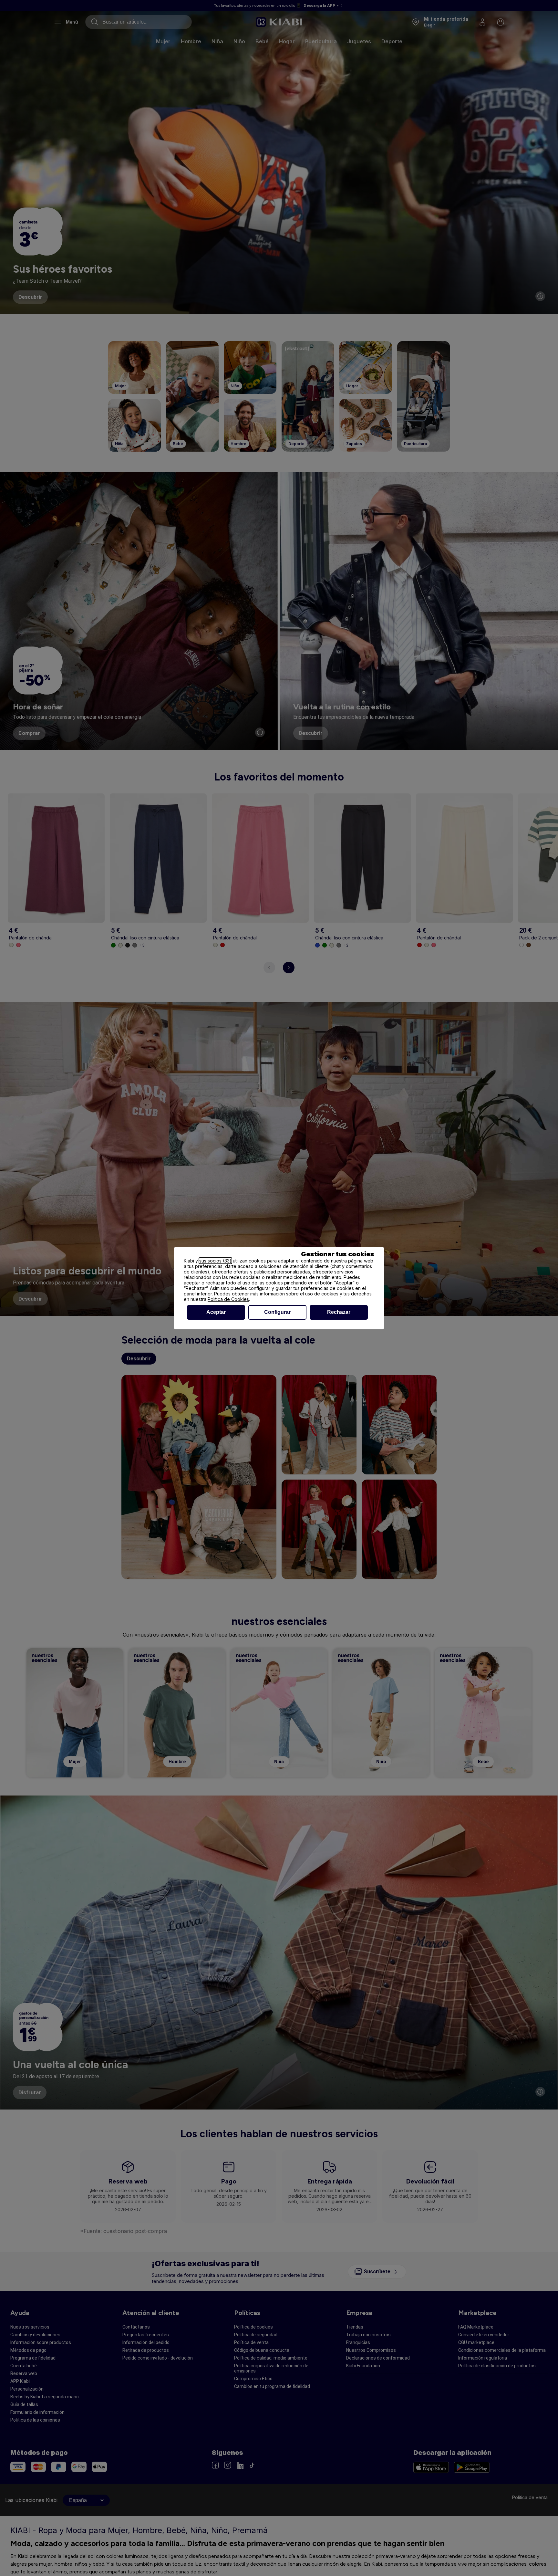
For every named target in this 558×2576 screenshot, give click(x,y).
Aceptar (216, 1312)
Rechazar (339, 1312)
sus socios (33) (215, 1261)
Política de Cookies (228, 1299)
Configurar (277, 1312)
